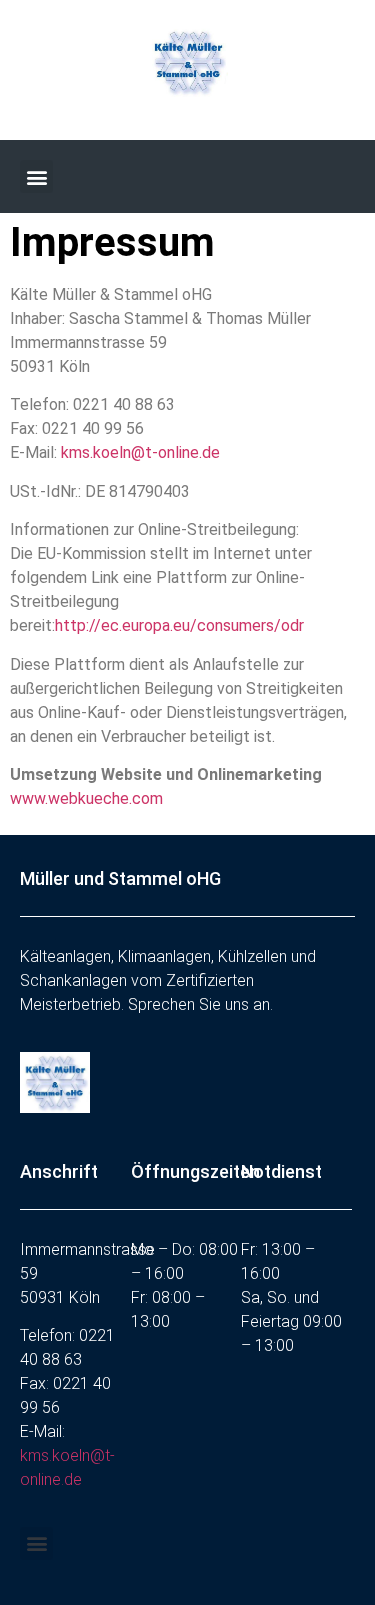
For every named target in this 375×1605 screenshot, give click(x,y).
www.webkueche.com (86, 798)
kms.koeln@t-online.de (140, 452)
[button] (36, 176)
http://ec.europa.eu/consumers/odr (179, 625)
